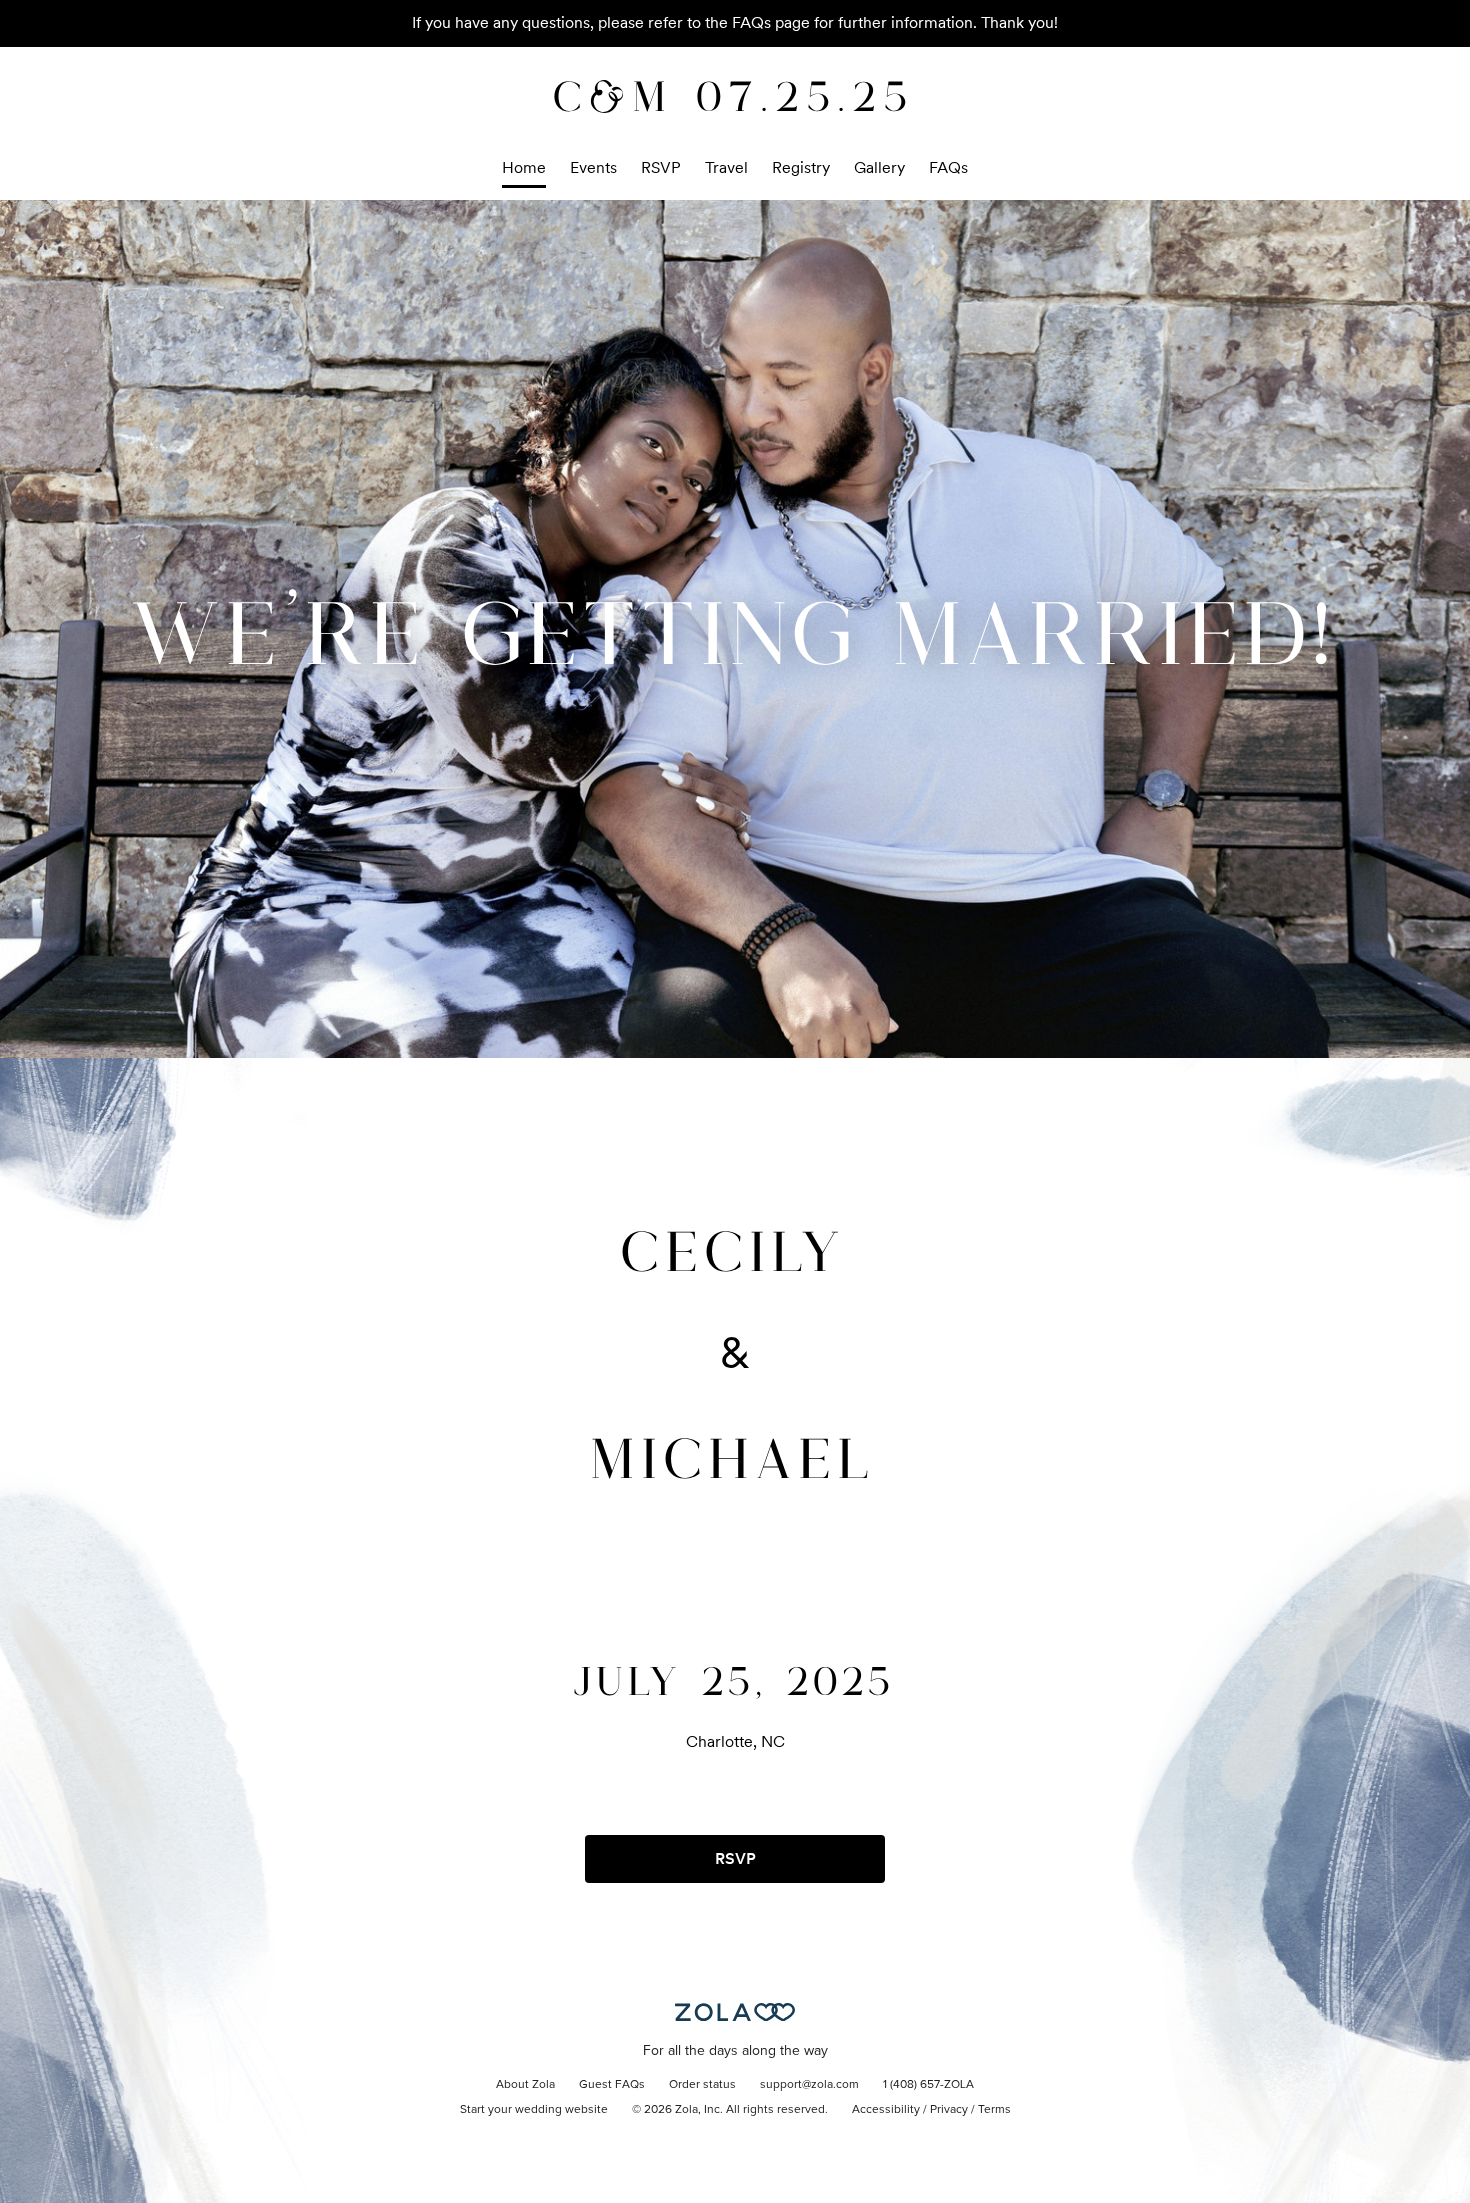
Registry (801, 167)
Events (593, 167)
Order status (702, 2085)
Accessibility (886, 2110)
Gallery (879, 167)
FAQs (948, 167)
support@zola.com (809, 2085)
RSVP (661, 167)
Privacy (949, 2110)
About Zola (525, 2085)
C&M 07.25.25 (735, 94)
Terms (994, 2110)
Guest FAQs (612, 2085)
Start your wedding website (534, 2110)
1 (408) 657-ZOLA (928, 2085)
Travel (726, 167)
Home (524, 167)
